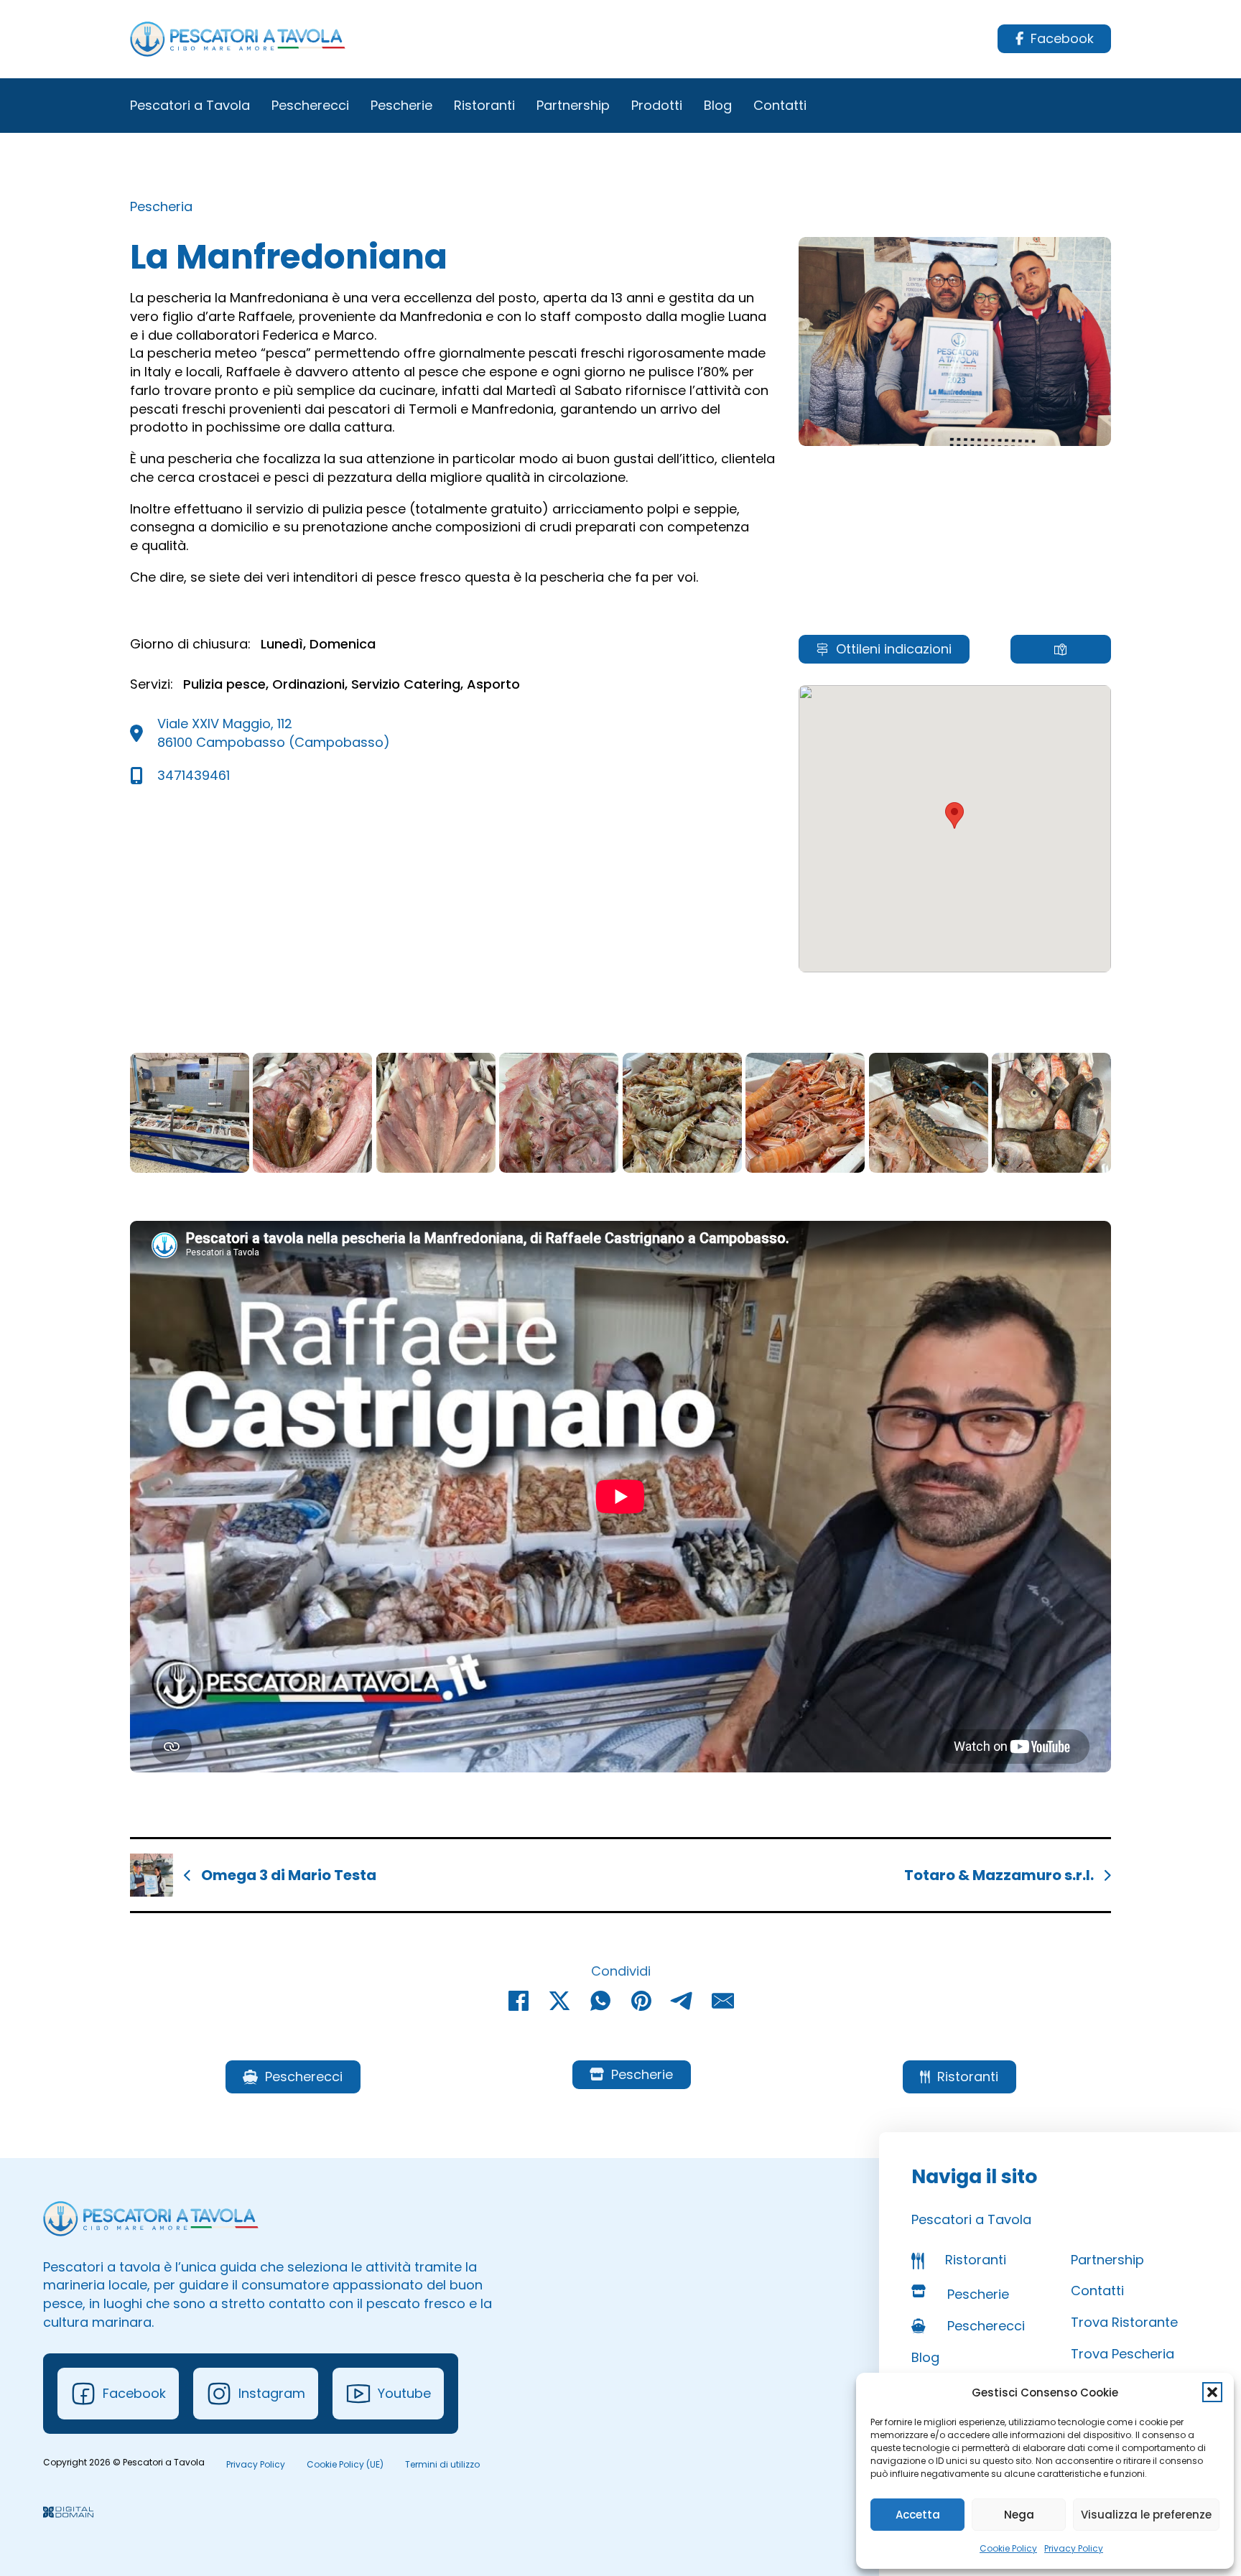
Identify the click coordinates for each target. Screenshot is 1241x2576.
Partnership (573, 105)
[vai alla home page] (151, 2219)
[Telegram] (682, 2001)
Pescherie (401, 105)
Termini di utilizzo (442, 2464)
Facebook (1062, 38)
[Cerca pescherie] (1061, 649)
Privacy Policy (1074, 2548)
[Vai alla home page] (238, 39)
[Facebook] (519, 2001)
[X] (559, 2001)
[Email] (723, 2001)
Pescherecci (310, 105)
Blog (718, 105)
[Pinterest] (641, 2001)
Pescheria (161, 206)
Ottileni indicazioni (894, 649)
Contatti (780, 105)
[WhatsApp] (600, 2001)
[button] (1212, 2392)
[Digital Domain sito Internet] (68, 2514)
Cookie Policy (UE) (345, 2464)
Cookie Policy (1008, 2548)
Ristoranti (484, 105)
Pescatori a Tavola (190, 105)
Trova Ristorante (1124, 2322)
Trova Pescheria (1123, 2354)
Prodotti (657, 105)
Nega (1019, 2515)
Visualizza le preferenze (1146, 2515)
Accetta (918, 2515)
